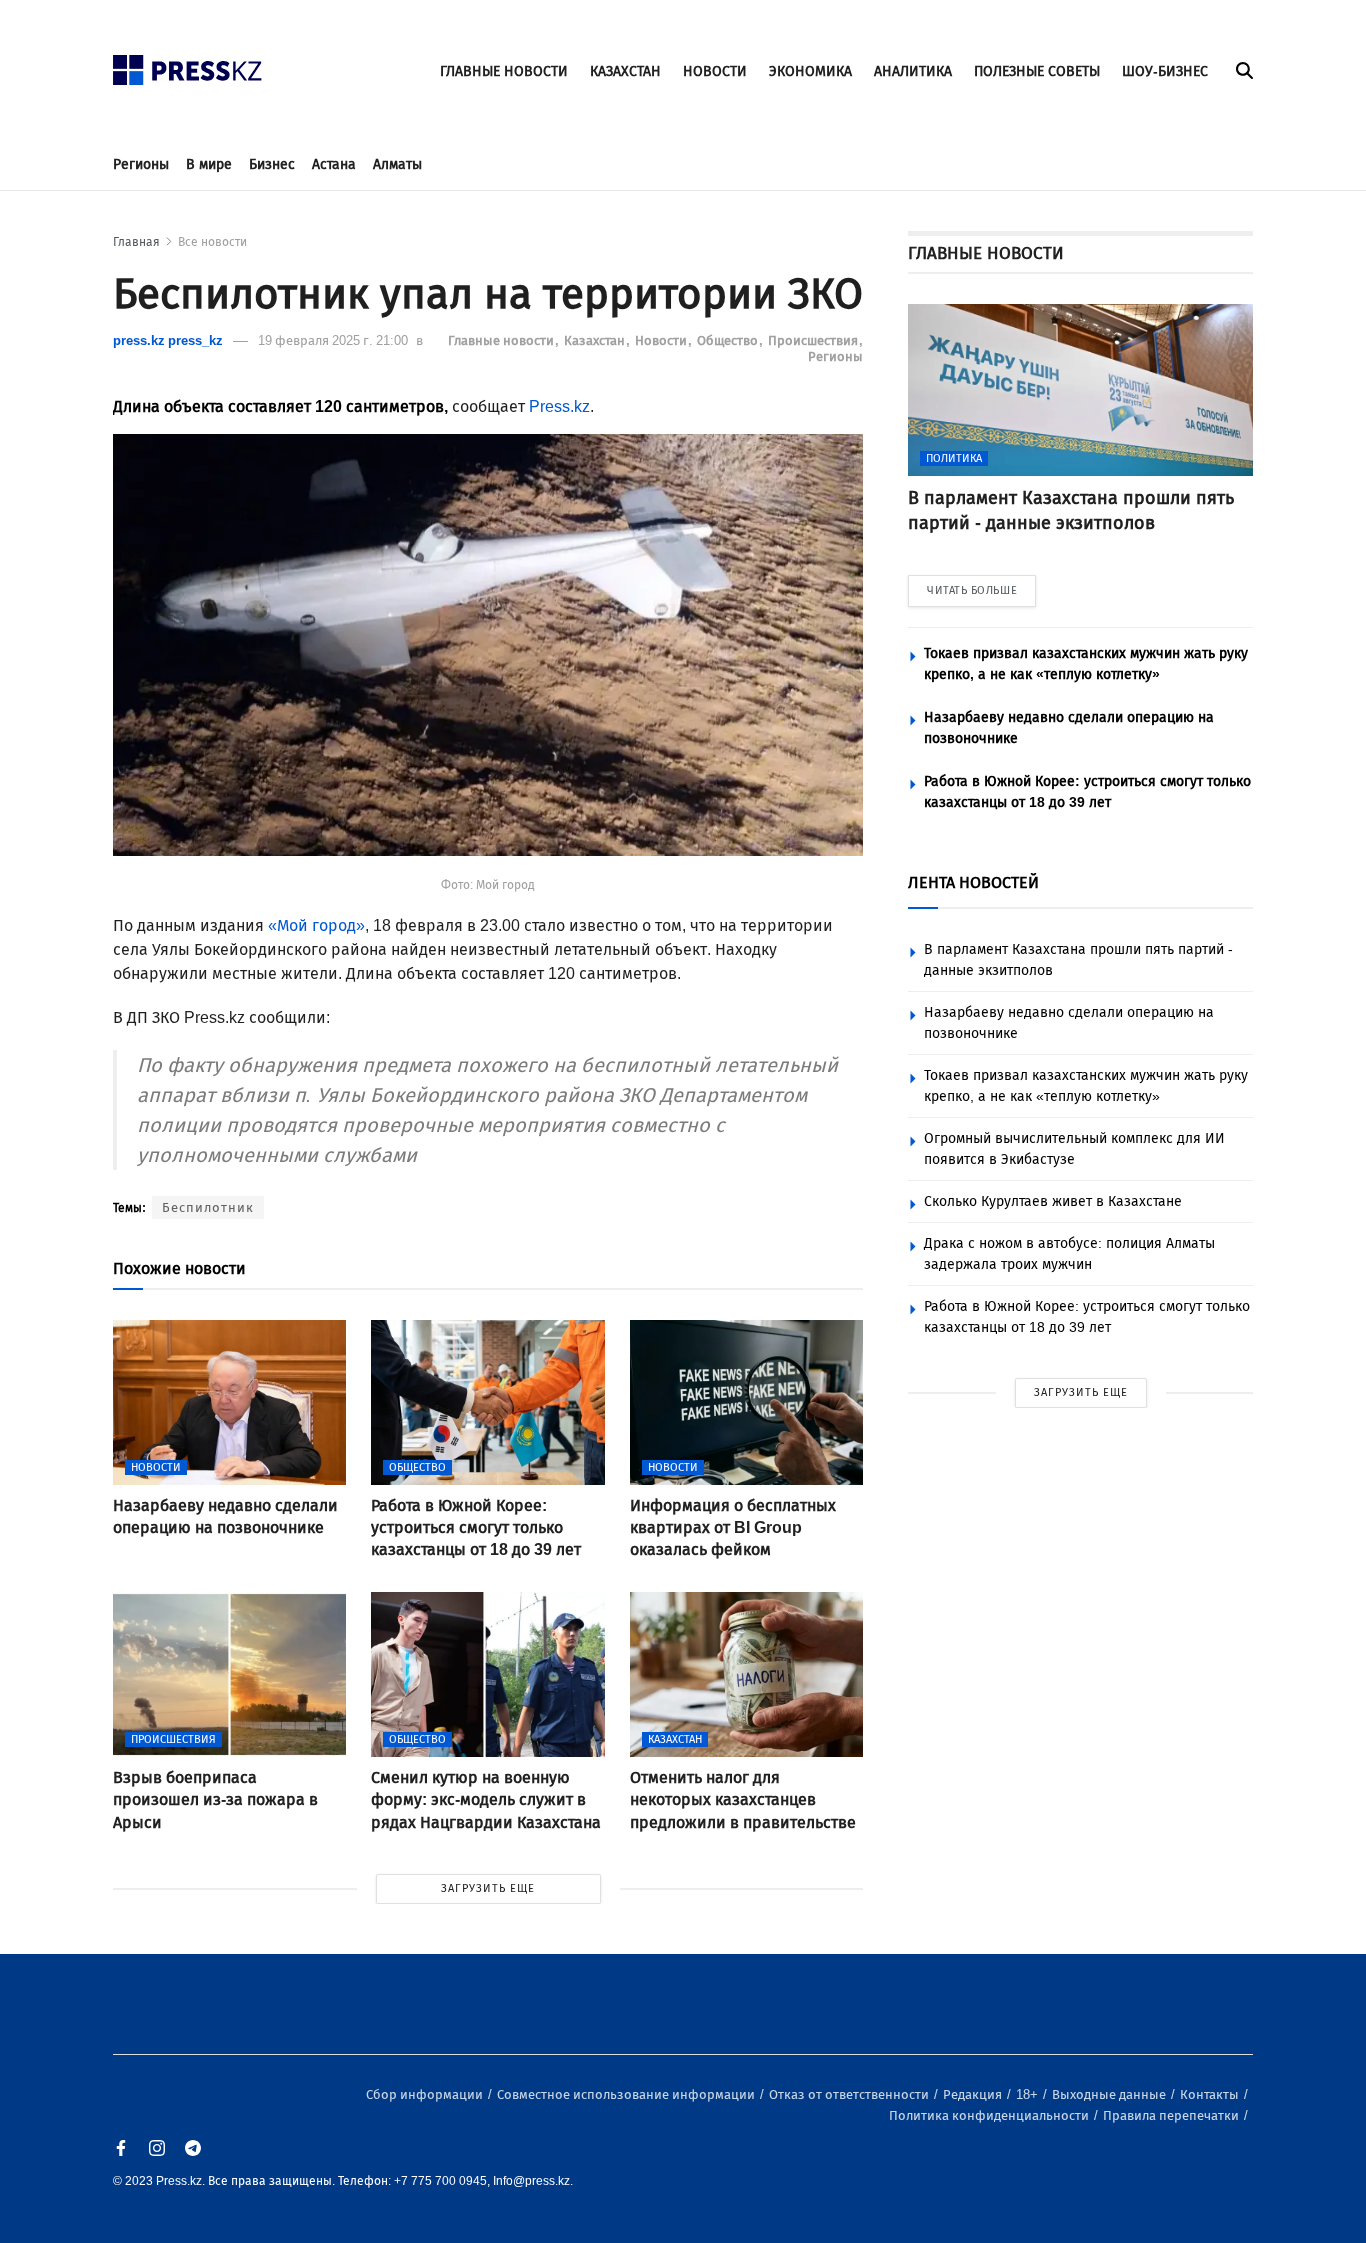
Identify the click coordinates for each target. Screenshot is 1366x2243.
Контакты (1211, 2094)
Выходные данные (1110, 2094)
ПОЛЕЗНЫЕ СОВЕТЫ (1037, 71)
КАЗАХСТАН (625, 71)
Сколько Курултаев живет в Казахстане (1053, 1201)
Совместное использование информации (627, 2094)
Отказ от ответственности (850, 2094)
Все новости (212, 242)
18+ (1028, 2094)
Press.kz (559, 406)
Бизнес (272, 164)
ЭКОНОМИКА (810, 71)
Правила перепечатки (1172, 2115)
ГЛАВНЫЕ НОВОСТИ (504, 71)
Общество (729, 340)
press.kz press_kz (168, 340)
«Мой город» (316, 925)
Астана (334, 164)
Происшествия (814, 340)
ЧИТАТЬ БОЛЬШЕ (972, 590)
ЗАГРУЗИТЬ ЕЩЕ (488, 1888)
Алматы (397, 164)
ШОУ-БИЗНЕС (1165, 71)
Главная (136, 242)
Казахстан (596, 340)
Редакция (974, 2094)
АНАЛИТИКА (913, 71)
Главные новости (502, 340)
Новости (662, 340)
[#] (188, 64)
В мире (209, 164)
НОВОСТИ (715, 71)
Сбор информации (426, 2094)
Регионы (141, 164)
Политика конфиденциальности (990, 2115)
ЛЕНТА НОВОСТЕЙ (973, 882)
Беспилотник (208, 1207)
